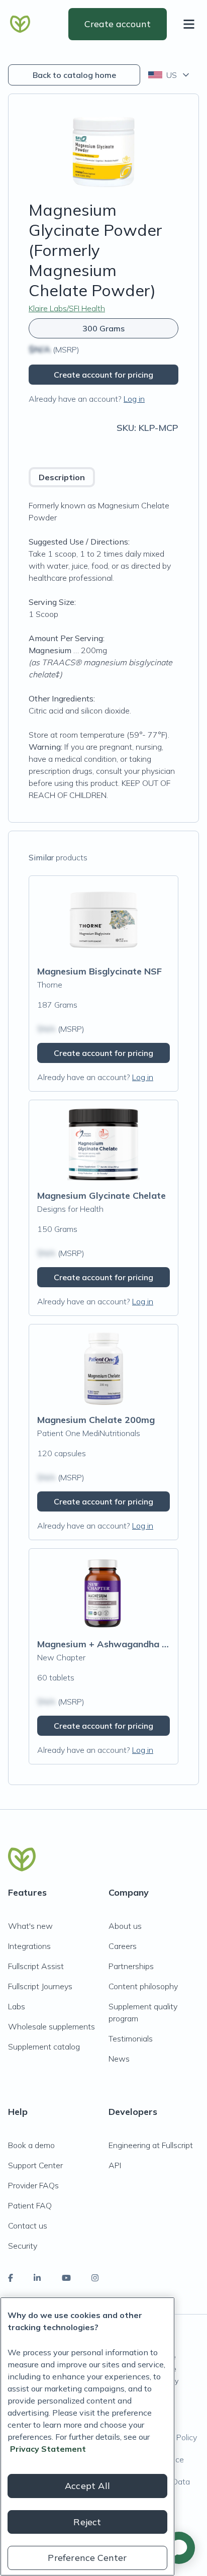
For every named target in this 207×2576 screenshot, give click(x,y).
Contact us (28, 2226)
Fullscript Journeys (40, 1986)
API (115, 2165)
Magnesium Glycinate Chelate (101, 1195)
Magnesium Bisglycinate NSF (99, 971)
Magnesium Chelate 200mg (96, 1420)
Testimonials (131, 2038)
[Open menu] (191, 24)
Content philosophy (143, 1986)
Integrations (29, 1946)
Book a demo (31, 2145)
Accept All (87, 2486)
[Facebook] (11, 2278)
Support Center (35, 2165)
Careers (123, 1946)
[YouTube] (66, 2278)
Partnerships (131, 1966)
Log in (134, 399)
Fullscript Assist (36, 1966)
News (119, 2059)
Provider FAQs (33, 2185)
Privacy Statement (48, 2449)
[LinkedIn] (37, 2278)
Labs (17, 2006)
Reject (87, 2522)
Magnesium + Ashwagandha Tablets (116, 1644)
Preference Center (87, 2558)
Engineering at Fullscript (151, 2145)
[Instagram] (95, 2278)
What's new (30, 1926)
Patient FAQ (30, 2205)
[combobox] (170, 75)
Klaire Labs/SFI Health (67, 308)
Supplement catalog (44, 2047)
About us (125, 1926)
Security (23, 2246)
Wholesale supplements (51, 2026)
